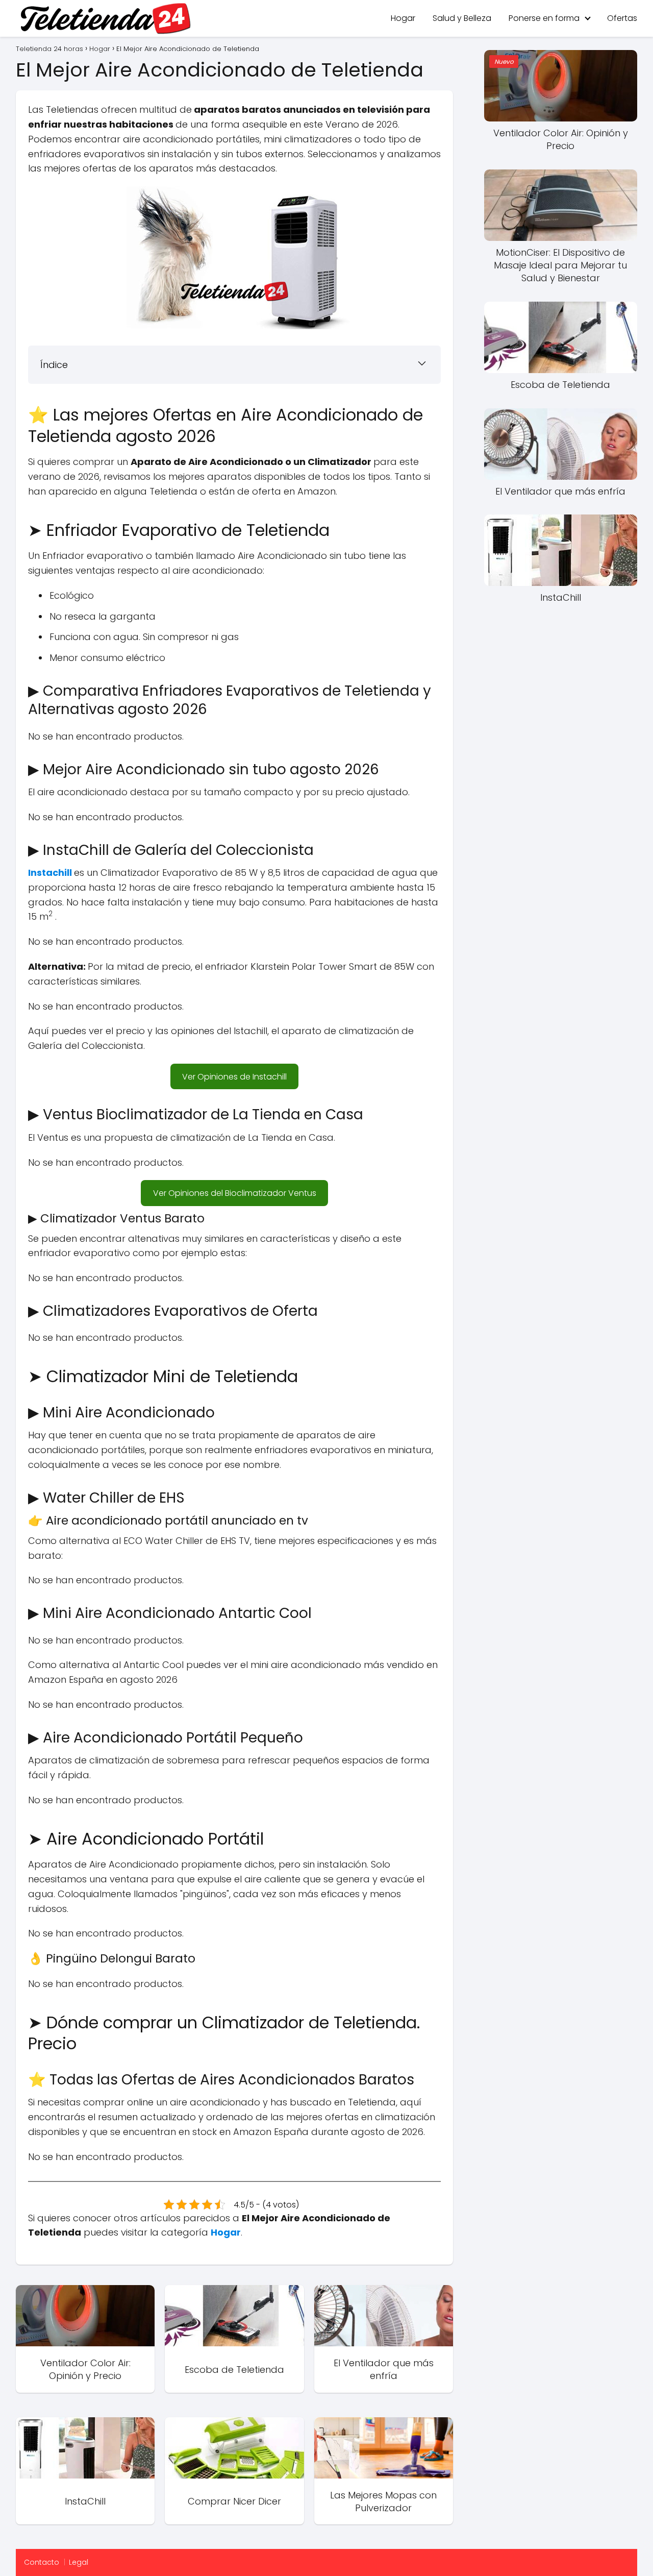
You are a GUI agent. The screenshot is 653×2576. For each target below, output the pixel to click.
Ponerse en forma (544, 18)
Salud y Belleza (462, 18)
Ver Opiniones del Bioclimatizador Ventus (235, 1193)
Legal (79, 2562)
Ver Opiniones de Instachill (234, 1077)
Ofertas (622, 18)
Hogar (403, 18)
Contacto (42, 2562)
